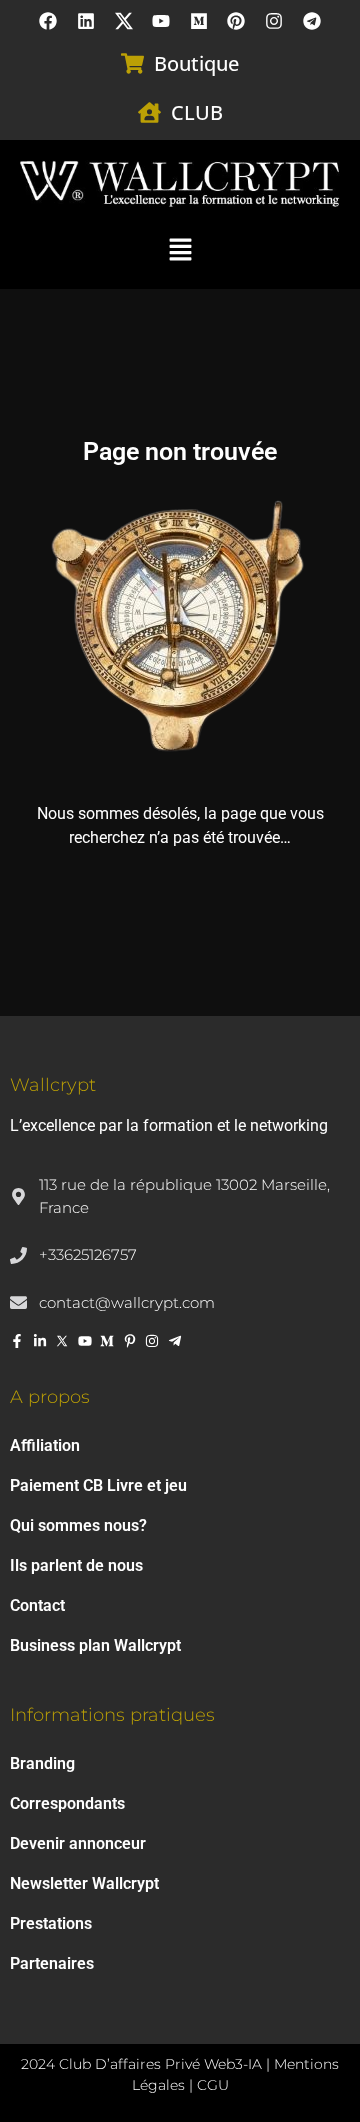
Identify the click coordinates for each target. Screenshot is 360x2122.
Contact (37, 1605)
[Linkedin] (86, 21)
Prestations (51, 1923)
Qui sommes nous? (78, 1525)
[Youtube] (161, 21)
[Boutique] (132, 63)
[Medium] (199, 21)
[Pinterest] (237, 21)
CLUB (197, 112)
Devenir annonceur (78, 1843)
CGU (213, 2085)
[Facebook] (49, 21)
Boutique (196, 63)
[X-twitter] (124, 21)
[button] (180, 248)
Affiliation (45, 1445)
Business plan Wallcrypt (95, 1645)
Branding (42, 1763)
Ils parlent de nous (76, 1565)
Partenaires (52, 1963)
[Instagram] (274, 21)
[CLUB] (149, 112)
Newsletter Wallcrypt (84, 1883)
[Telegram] (312, 21)
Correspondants (67, 1803)
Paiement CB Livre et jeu (98, 1485)
